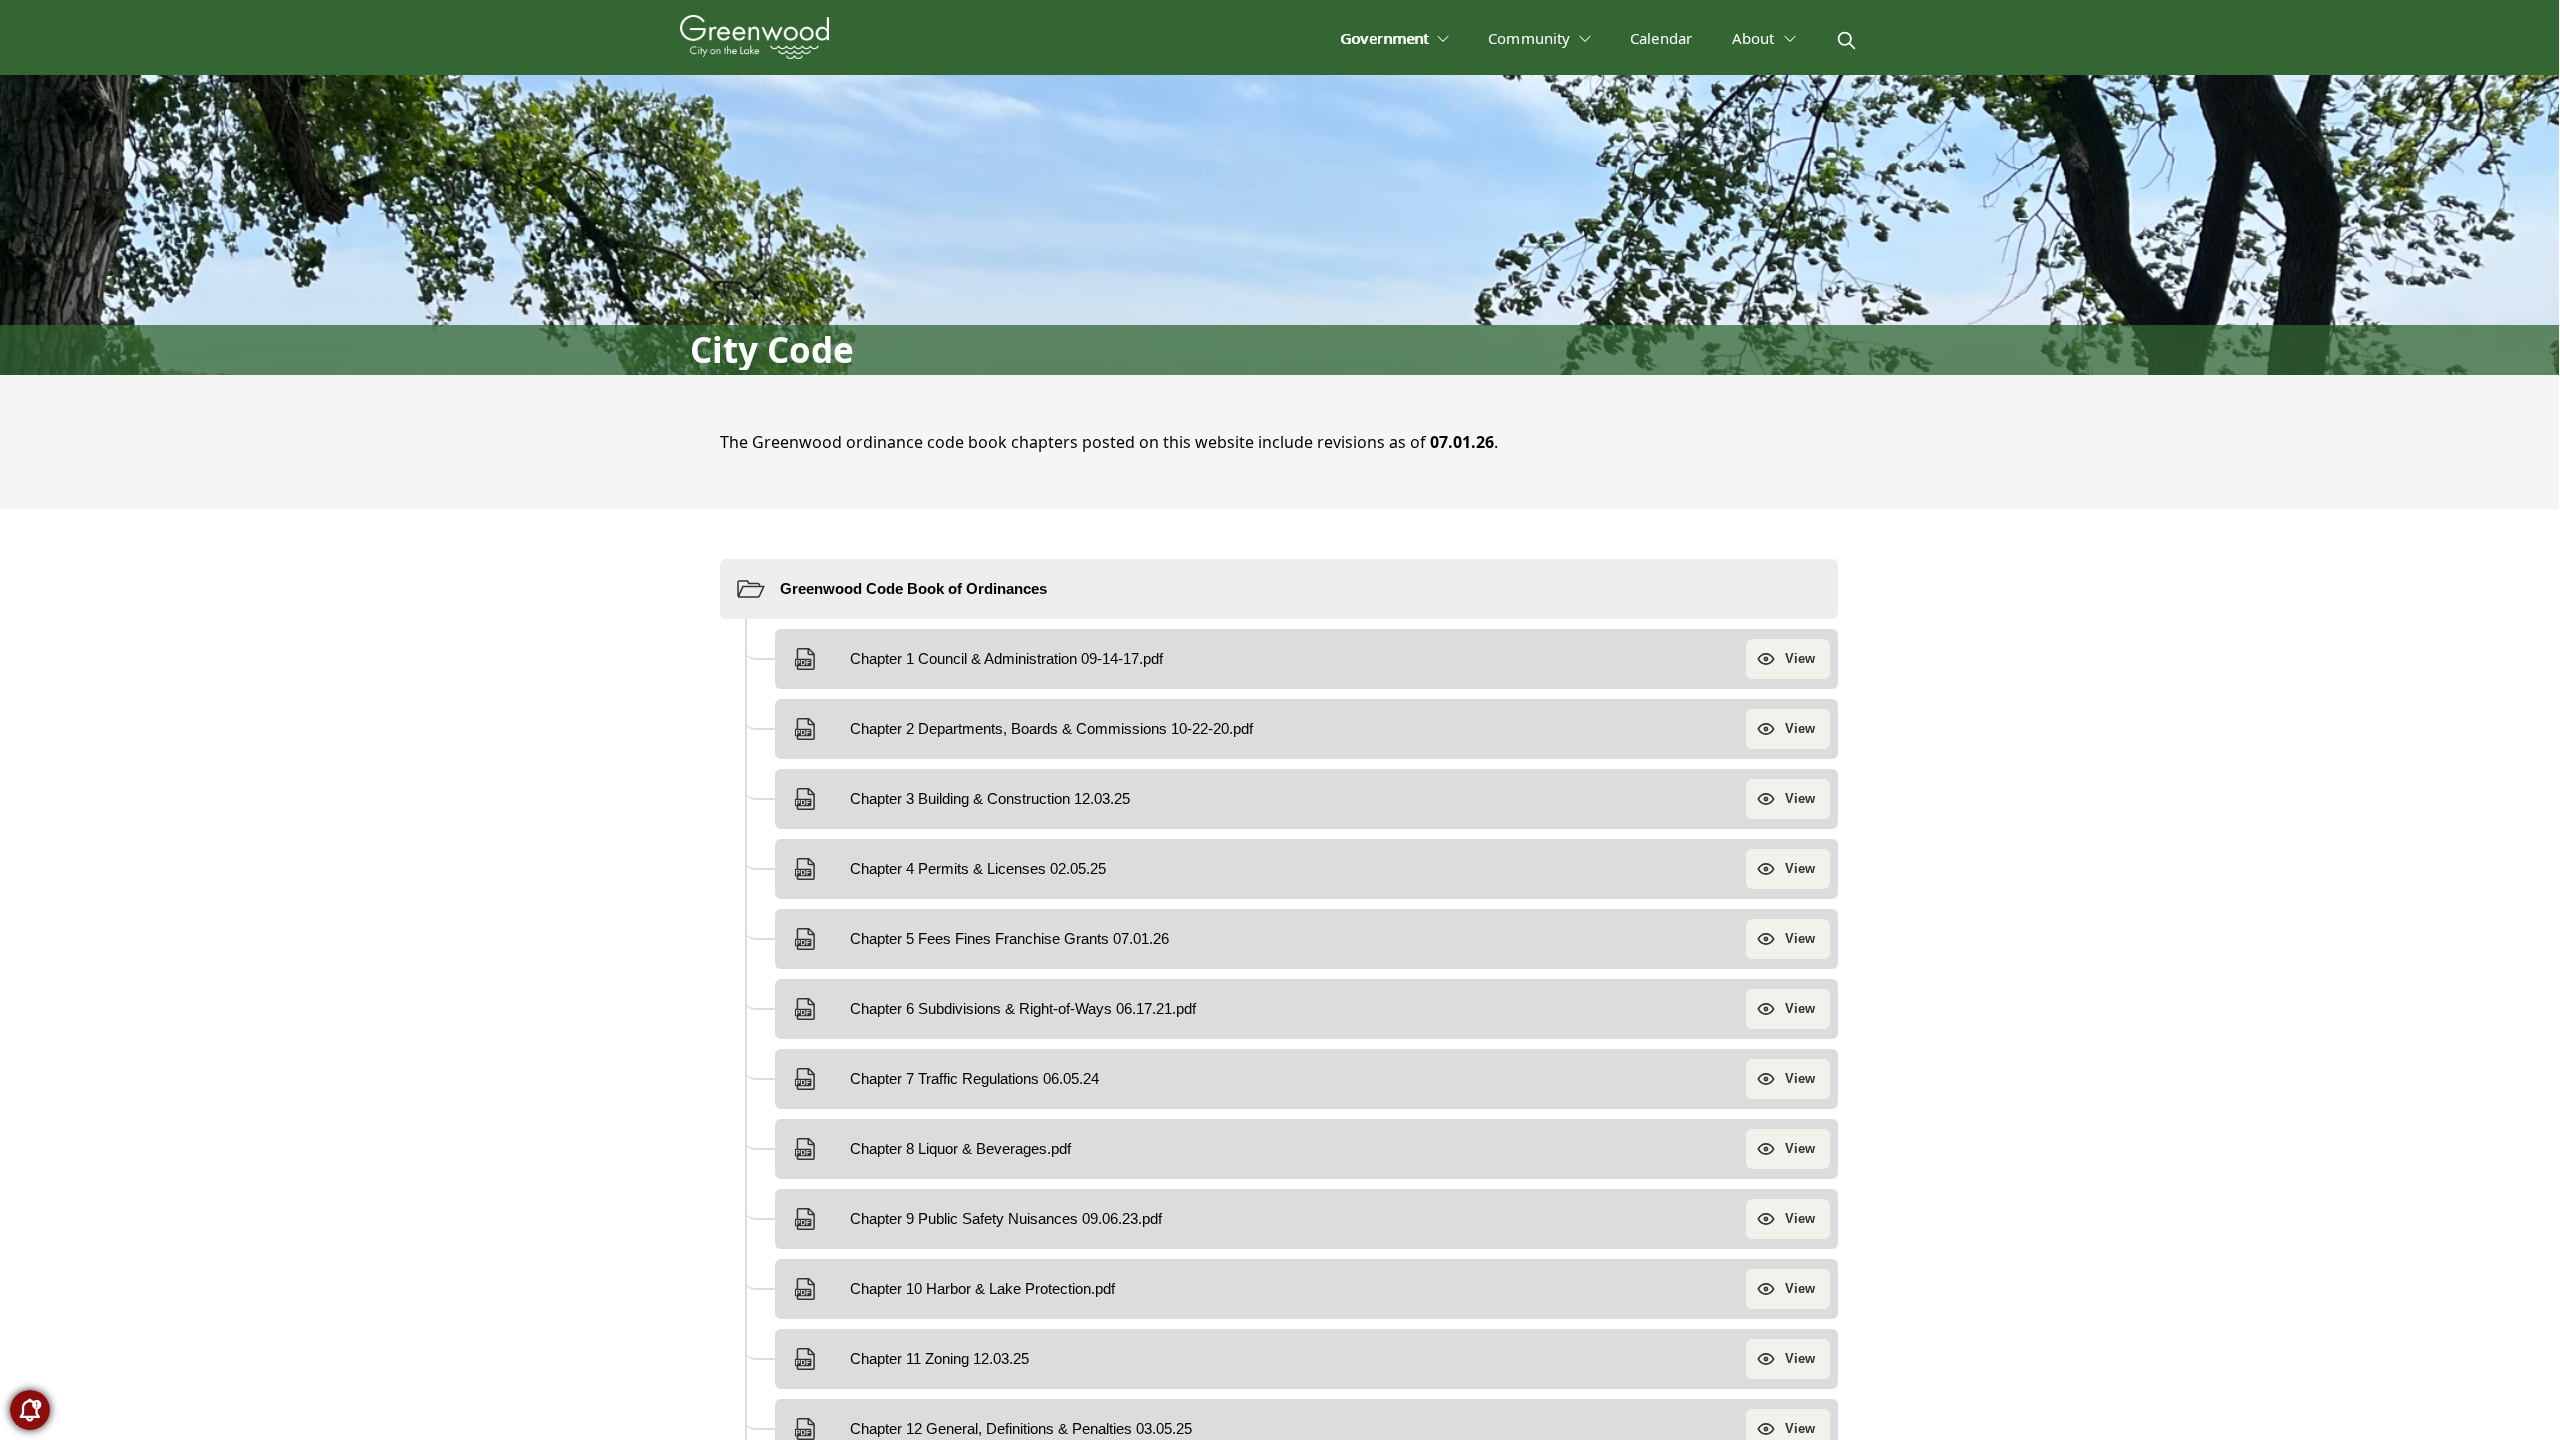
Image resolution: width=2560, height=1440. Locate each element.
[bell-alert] (30, 1410)
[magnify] (1846, 40)
